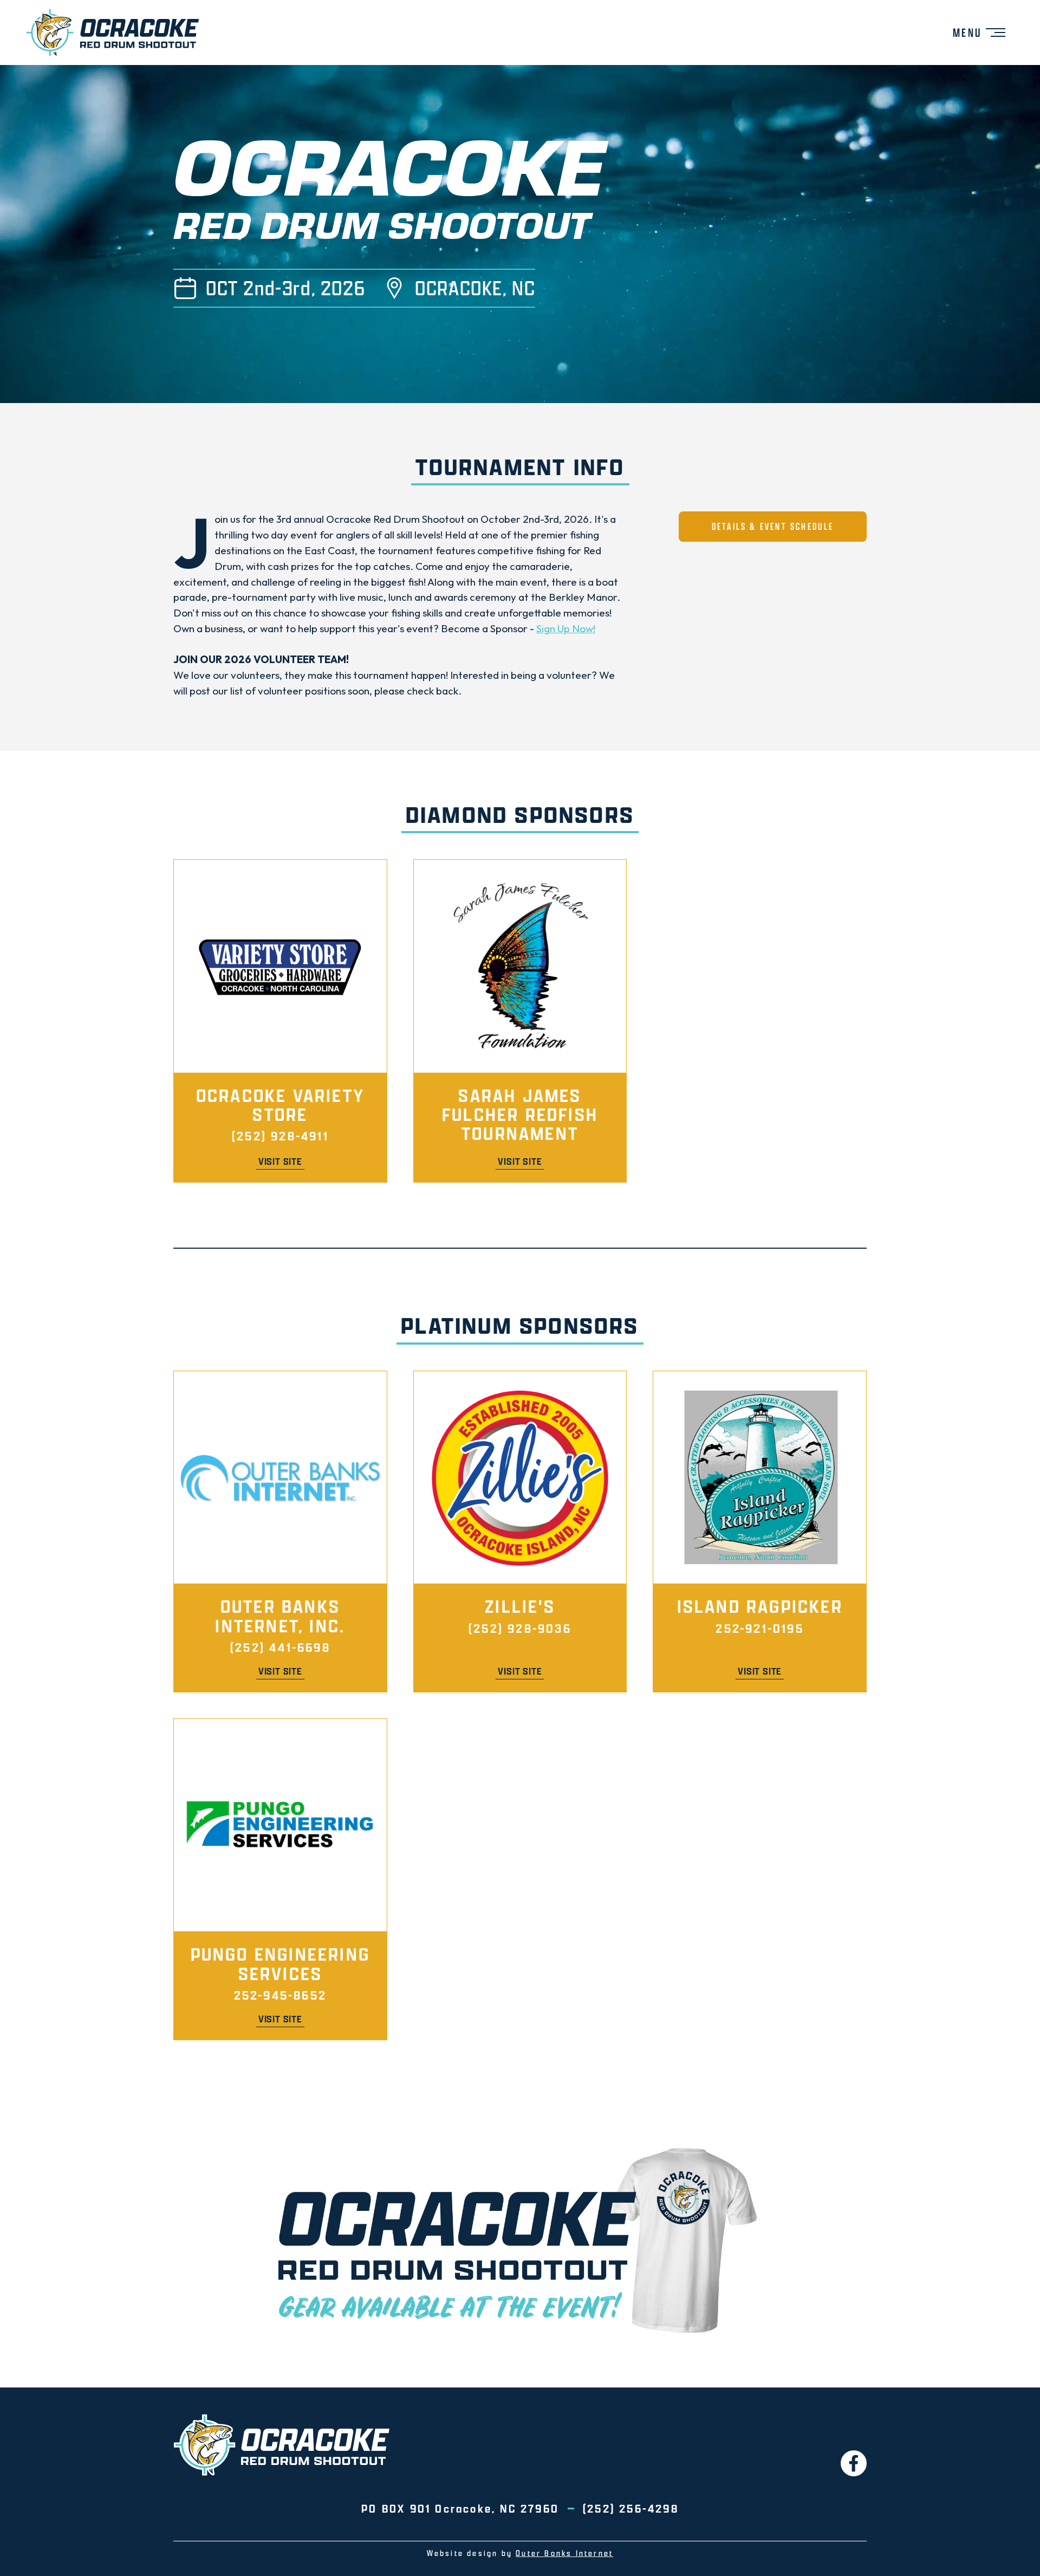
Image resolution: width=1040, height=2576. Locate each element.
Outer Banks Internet (564, 2553)
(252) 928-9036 (520, 1628)
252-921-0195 (759, 1628)
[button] (979, 33)
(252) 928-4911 (280, 1136)
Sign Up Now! (566, 628)
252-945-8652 (280, 1995)
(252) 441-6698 (280, 1647)
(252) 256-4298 (631, 2508)
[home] (113, 33)
